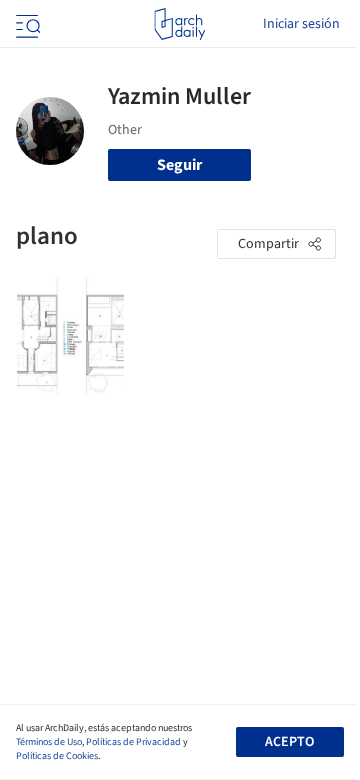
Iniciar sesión (301, 24)
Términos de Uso (49, 742)
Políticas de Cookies (57, 756)
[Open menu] (26, 24)
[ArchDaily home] (179, 24)
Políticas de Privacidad (133, 742)
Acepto (289, 742)
